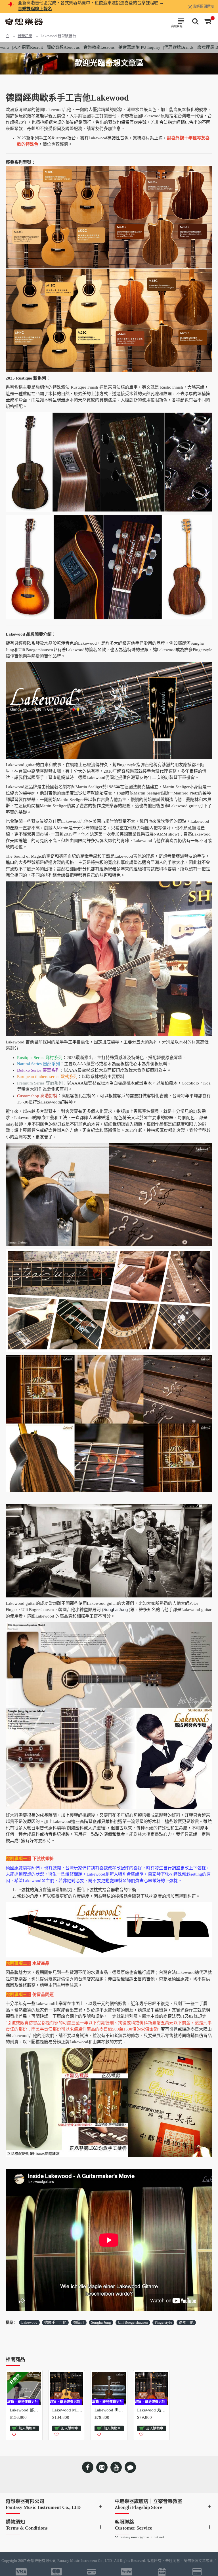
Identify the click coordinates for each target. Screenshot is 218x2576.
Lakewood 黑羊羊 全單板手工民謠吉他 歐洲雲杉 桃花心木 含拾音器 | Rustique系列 (110, 2410)
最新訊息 (25, 36)
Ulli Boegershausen (133, 2322)
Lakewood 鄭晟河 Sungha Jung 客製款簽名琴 (25, 2410)
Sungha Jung (101, 2322)
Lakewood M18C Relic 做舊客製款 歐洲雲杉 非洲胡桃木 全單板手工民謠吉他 (68, 2410)
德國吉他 (186, 2322)
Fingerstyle (163, 2322)
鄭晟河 (79, 2322)
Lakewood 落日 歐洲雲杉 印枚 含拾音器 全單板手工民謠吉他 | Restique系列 (153, 2410)
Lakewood (29, 2322)
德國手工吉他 (55, 2322)
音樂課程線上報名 (35, 9)
